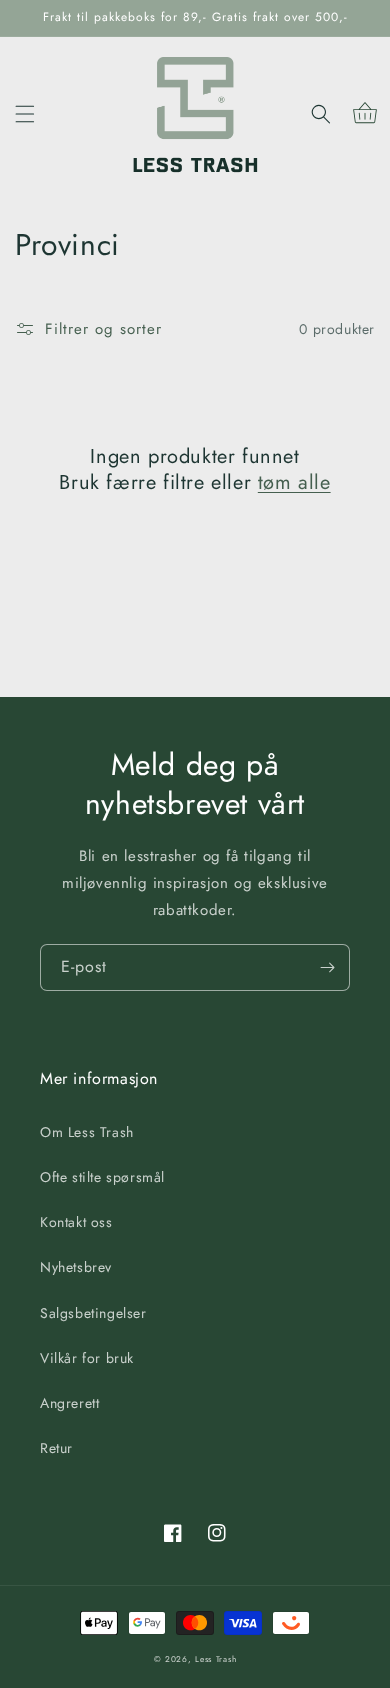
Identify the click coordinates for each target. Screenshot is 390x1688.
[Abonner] (327, 967)
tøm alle (294, 483)
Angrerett (69, 1403)
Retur (56, 1448)
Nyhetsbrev (76, 1267)
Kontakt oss (76, 1222)
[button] (25, 114)
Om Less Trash (87, 1132)
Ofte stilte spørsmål (102, 1177)
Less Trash (215, 1659)
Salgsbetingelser (93, 1313)
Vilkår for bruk (87, 1358)
